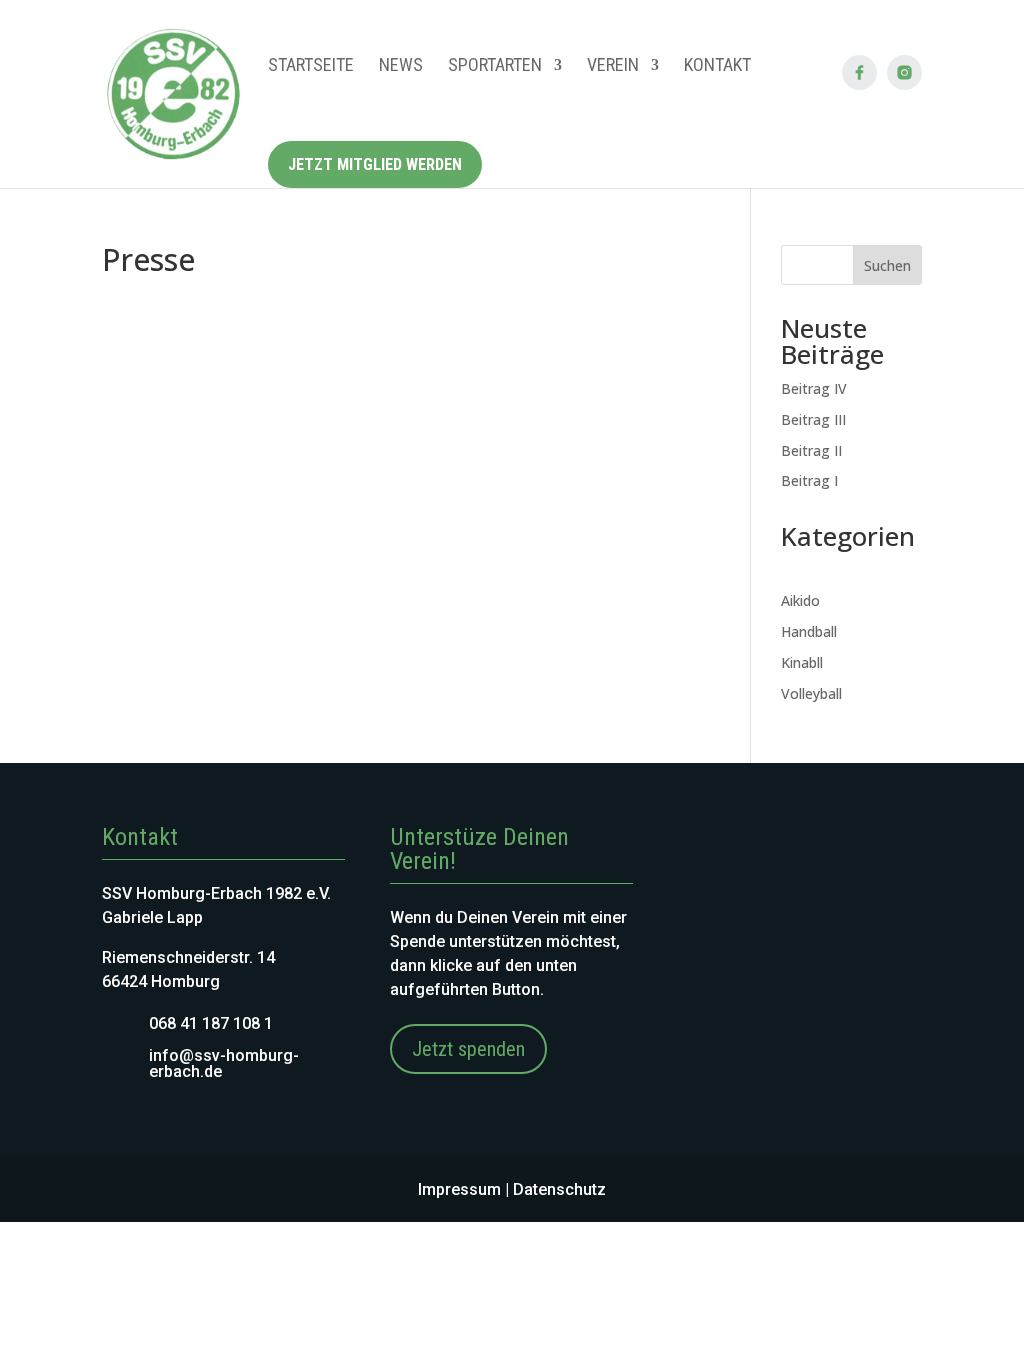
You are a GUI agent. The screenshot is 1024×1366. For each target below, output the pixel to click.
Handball (809, 631)
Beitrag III (813, 419)
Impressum (459, 1189)
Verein (613, 64)
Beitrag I (809, 480)
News (401, 64)
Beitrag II (811, 450)
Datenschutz (559, 1189)
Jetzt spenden (468, 1049)
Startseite (311, 64)
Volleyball (811, 693)
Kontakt (717, 64)
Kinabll (802, 662)
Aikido (800, 600)
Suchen (887, 265)
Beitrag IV (814, 388)
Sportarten (495, 64)
